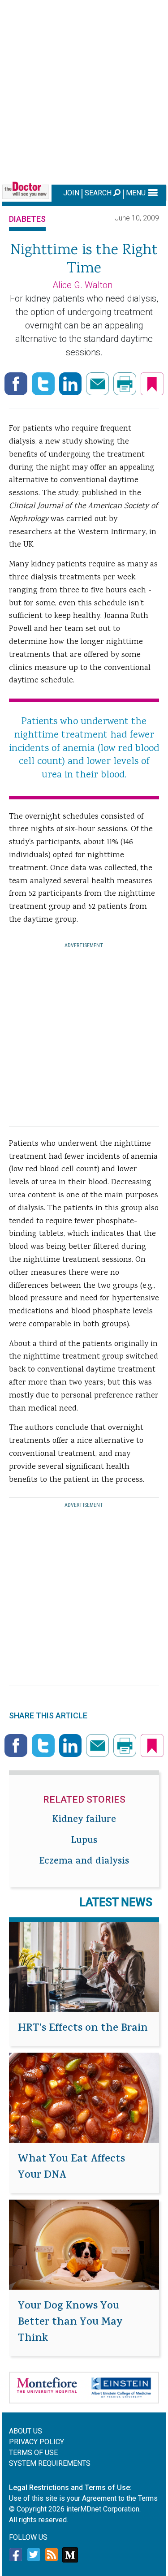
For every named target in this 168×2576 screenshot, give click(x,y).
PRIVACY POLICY (37, 2442)
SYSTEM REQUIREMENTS (50, 2463)
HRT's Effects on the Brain (83, 2029)
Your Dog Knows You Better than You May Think (70, 2323)
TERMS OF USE (33, 2453)
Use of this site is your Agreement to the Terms (83, 2498)
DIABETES (27, 219)
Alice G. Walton (82, 285)
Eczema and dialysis (84, 1862)
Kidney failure (84, 1820)
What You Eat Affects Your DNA (71, 2168)
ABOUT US (26, 2431)
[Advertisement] (84, 91)
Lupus (84, 1841)
